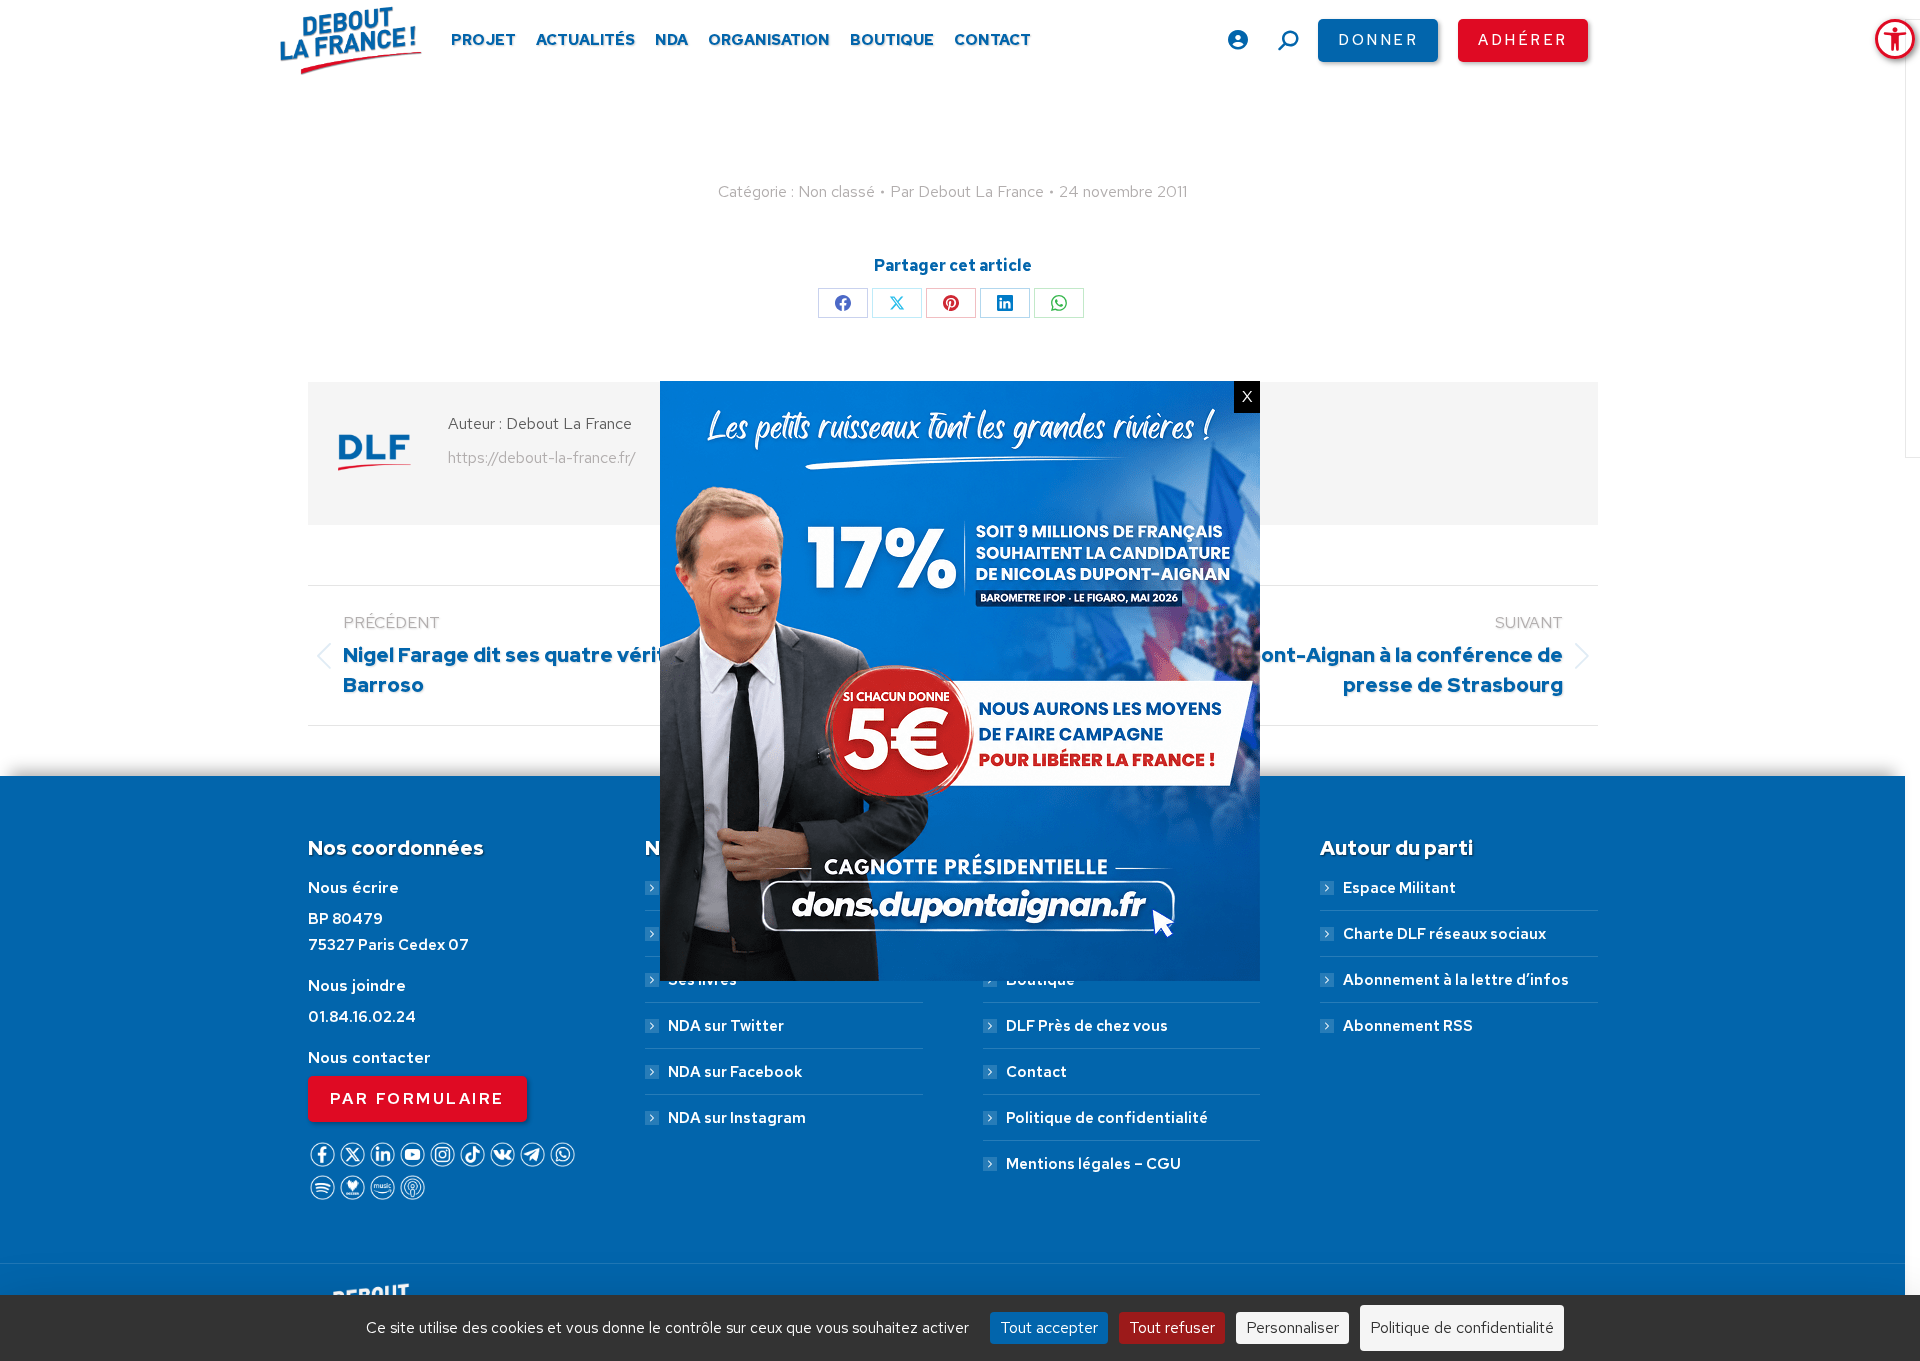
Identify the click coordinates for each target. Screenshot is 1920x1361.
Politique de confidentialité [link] (1107, 1118)
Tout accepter (1049, 1327)
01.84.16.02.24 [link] (362, 1017)
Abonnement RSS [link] (1408, 1026)
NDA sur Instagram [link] (737, 1118)
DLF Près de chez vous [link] (1087, 1026)
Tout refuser (1172, 1327)
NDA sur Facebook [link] (735, 1072)
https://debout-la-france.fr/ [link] (542, 457)
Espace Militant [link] (1399, 888)
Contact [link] (1036, 1072)
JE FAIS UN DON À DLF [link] (1549, 1254)
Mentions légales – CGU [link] (1093, 1164)
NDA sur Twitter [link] (726, 1026)
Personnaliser (1292, 1327)
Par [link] (967, 191)
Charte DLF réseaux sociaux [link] (1444, 934)
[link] (1895, 39)
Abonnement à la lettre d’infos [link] (1456, 980)
